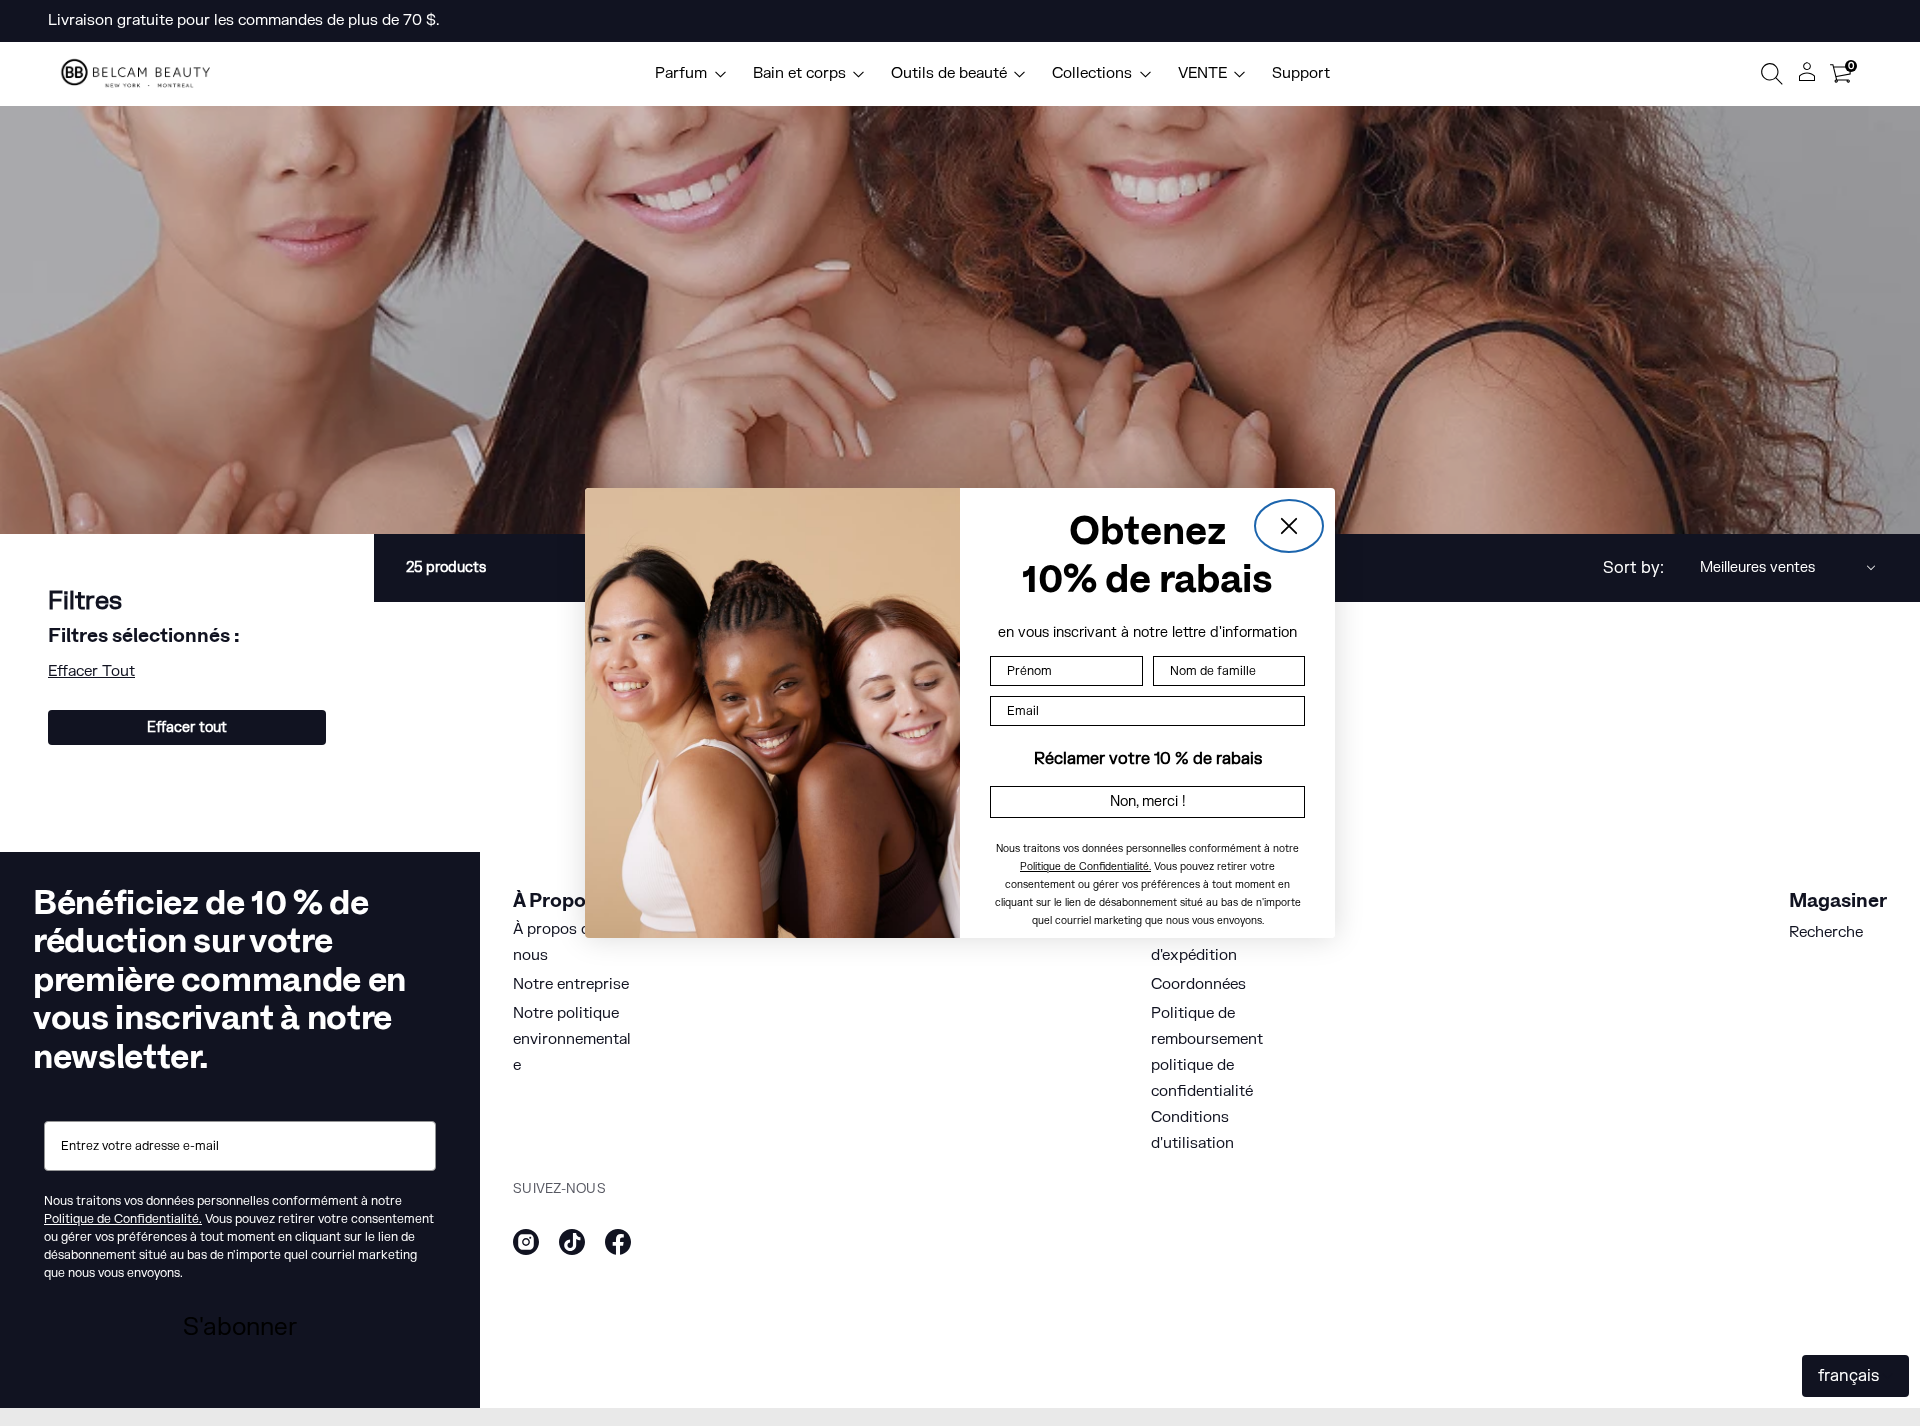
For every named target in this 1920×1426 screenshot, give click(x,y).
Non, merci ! (1148, 801)
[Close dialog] (1289, 526)
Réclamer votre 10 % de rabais (1148, 759)
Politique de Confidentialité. (1085, 866)
